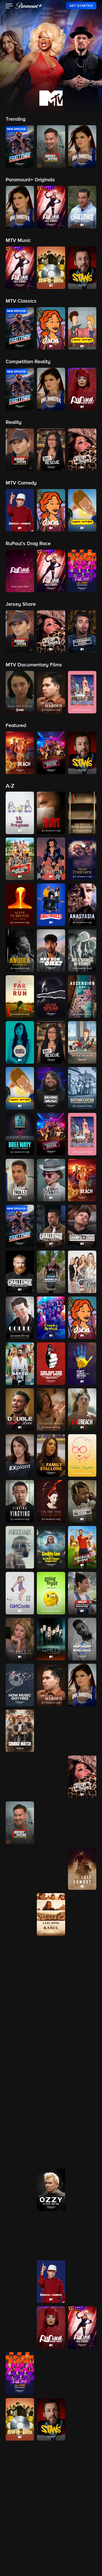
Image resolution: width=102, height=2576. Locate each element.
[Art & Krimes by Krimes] (82, 951)
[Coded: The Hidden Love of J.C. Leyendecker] (20, 1318)
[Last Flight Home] (20, 1914)
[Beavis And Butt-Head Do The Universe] (82, 1042)
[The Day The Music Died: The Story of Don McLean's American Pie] (51, 1364)
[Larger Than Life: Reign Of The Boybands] (51, 1869)
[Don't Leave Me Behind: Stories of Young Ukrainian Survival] (82, 1364)
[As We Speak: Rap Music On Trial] (51, 996)
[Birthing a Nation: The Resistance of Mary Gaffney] (82, 1088)
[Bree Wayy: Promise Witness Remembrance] (20, 1134)
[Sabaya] (82, 2419)
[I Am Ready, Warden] (51, 1685)
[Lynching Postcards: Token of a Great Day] (51, 1960)
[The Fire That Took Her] (51, 1501)
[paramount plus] (29, 6)
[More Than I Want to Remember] (51, 2098)
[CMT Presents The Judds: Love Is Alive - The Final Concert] (51, 1823)
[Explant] (20, 1455)
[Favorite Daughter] (82, 1455)
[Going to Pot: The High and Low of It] (51, 1593)
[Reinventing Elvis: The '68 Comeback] (20, 2282)
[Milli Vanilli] (20, 2098)
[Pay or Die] (20, 2236)
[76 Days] (51, 813)
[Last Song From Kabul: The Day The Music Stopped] (51, 1914)
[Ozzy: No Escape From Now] (51, 2190)
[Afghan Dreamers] (82, 859)
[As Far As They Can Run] (20, 996)
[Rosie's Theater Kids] (20, 2328)
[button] (9, 7)
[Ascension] (82, 996)
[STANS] (51, 2419)
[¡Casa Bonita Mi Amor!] (82, 1134)
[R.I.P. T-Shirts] (51, 2236)
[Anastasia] (82, 905)
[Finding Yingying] (20, 1501)
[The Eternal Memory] (51, 1410)
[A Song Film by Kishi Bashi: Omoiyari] (20, 2511)
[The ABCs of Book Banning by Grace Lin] (82, 813)
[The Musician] (82, 2098)
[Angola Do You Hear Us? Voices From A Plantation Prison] (20, 951)
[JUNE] (82, 1823)
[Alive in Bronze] (20, 905)
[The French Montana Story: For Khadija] (20, 1547)
